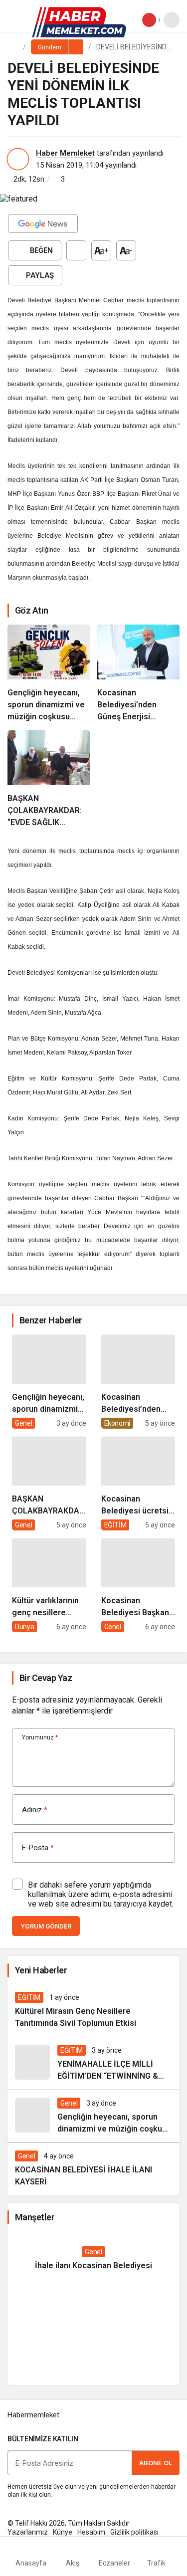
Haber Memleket (65, 153)
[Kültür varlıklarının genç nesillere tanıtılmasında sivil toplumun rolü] (49, 1585)
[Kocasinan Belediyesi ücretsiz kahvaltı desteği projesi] (138, 1483)
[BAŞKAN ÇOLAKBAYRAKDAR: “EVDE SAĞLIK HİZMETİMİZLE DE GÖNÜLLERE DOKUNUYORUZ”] (49, 779)
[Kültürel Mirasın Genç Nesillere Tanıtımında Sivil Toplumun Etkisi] (93, 2011)
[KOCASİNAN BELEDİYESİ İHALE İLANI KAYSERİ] (93, 2169)
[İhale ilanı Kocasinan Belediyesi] (93, 2259)
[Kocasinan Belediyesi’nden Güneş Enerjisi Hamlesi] (138, 674)
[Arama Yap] (172, 20)
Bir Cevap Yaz (46, 1678)
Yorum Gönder (46, 1926)
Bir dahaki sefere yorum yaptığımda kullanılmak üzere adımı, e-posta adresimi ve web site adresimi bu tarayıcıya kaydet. (101, 1894)
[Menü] (17, 20)
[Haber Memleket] (79, 22)
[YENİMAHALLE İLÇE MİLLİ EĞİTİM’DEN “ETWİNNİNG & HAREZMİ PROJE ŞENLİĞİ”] (93, 2063)
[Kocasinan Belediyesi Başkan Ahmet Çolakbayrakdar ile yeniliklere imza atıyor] (138, 1585)
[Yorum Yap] (76, 250)
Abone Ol (156, 2463)
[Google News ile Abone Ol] (43, 223)
